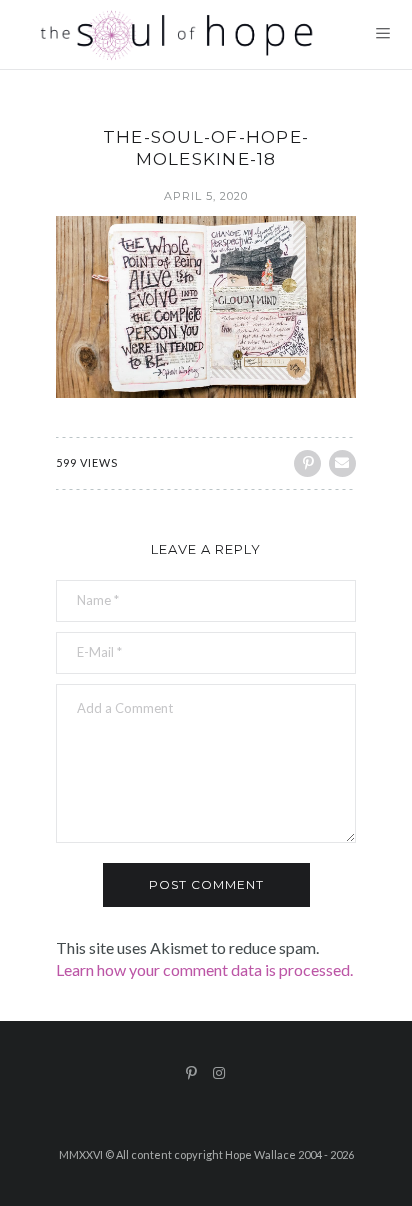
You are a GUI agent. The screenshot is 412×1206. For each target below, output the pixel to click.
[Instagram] (219, 1073)
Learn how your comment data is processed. (204, 969)
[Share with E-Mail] (342, 463)
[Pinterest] (192, 1073)
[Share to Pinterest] (307, 463)
